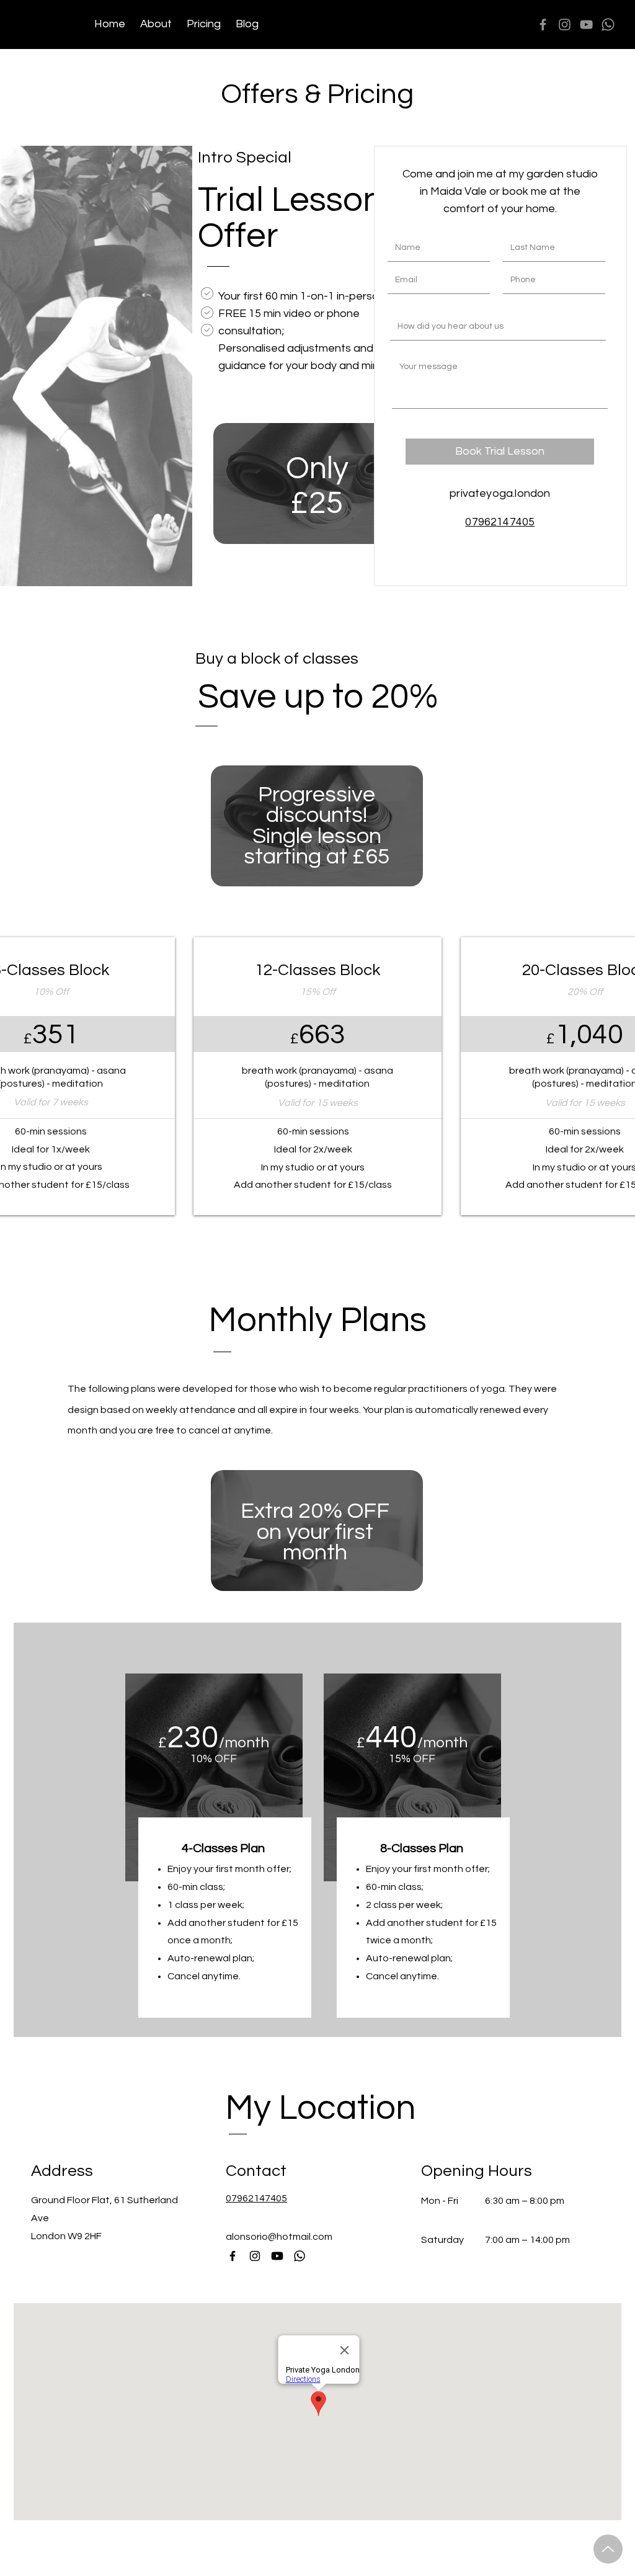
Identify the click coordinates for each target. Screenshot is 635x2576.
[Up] (608, 2549)
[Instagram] (565, 25)
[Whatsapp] (608, 25)
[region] (320, 488)
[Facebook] (543, 25)
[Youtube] (277, 2256)
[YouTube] (586, 25)
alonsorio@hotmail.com (279, 2237)
